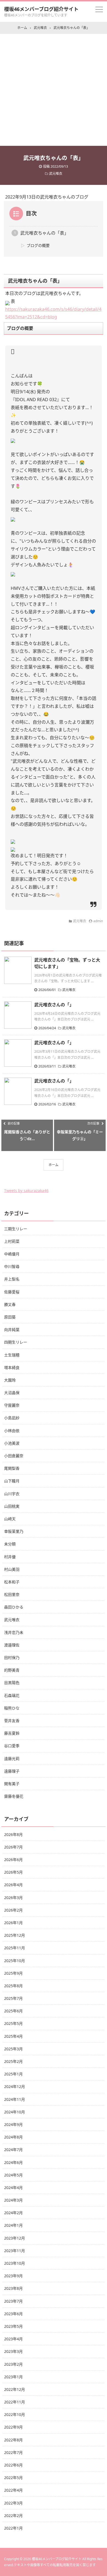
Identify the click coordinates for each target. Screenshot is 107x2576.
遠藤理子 (12, 1771)
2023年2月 (13, 2364)
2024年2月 (13, 2213)
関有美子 (12, 1784)
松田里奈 (12, 1594)
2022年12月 (15, 2389)
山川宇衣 (12, 1494)
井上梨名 (12, 1279)
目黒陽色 (12, 1683)
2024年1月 (13, 2225)
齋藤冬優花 (14, 1796)
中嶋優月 (12, 1254)
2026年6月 (13, 1860)
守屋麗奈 (12, 1405)
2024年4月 (13, 2188)
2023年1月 (13, 2377)
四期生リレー (16, 1342)
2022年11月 (15, 2402)
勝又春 (10, 1304)
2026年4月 (13, 1885)
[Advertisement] (54, 90)
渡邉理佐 (12, 1645)
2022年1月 (13, 2528)
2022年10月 (15, 2414)
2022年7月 (13, 2452)
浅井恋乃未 (14, 1632)
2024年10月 (15, 2112)
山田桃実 (12, 1506)
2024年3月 (13, 2200)
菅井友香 (12, 1721)
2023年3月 (13, 2351)
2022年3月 (13, 2503)
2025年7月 (13, 1998)
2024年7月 (13, 2150)
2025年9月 (13, 1973)
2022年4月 (13, 2490)
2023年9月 (13, 2276)
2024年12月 (15, 2086)
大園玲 (10, 1380)
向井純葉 (12, 1330)
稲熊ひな (12, 1708)
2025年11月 (15, 1948)
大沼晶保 (12, 1393)
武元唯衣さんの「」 (54, 1005)
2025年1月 (13, 2074)
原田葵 (10, 1317)
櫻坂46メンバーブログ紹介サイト (41, 9)
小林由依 (12, 1431)
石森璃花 (12, 1695)
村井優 (10, 1557)
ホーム (54, 1165)
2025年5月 (13, 2023)
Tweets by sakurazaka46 (26, 1191)
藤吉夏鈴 (12, 1733)
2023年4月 (13, 2339)
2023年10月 (15, 2263)
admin (98, 921)
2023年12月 (15, 2238)
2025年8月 (13, 1986)
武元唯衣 (56, 174)
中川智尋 (12, 1266)
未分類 (10, 1544)
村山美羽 (12, 1569)
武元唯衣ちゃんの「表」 (44, 233)
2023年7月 (13, 2301)
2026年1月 (13, 1923)
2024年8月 (13, 2137)
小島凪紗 (12, 1418)
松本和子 (12, 1582)
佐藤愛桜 (12, 1292)
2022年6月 (13, 2465)
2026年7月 (13, 1847)
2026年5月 (13, 1872)
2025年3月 (13, 2049)
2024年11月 (15, 2099)
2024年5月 (13, 2175)
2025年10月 (15, 1961)
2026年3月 (13, 1898)
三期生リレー (16, 1229)
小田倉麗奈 (14, 1456)
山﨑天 (10, 1519)
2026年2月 (13, 1910)
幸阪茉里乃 (14, 1531)
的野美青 (12, 1670)
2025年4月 (13, 2036)
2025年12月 (15, 1935)
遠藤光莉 (12, 1759)
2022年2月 (13, 2516)
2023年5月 (13, 2326)
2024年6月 (13, 2162)
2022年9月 (13, 2427)
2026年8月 (13, 1834)
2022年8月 (13, 2440)
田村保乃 (12, 1657)
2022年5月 (13, 2478)
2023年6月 (13, 2314)
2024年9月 (13, 2124)
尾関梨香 (12, 1468)
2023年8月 (13, 2288)
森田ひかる (14, 1607)
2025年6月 (13, 2011)
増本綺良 (12, 1367)
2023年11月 (15, 2251)
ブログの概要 (38, 245)
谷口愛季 (12, 1746)
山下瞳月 (12, 1481)
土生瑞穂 (12, 1355)
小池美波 (12, 1443)
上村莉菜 (12, 1241)
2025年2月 (13, 2061)
